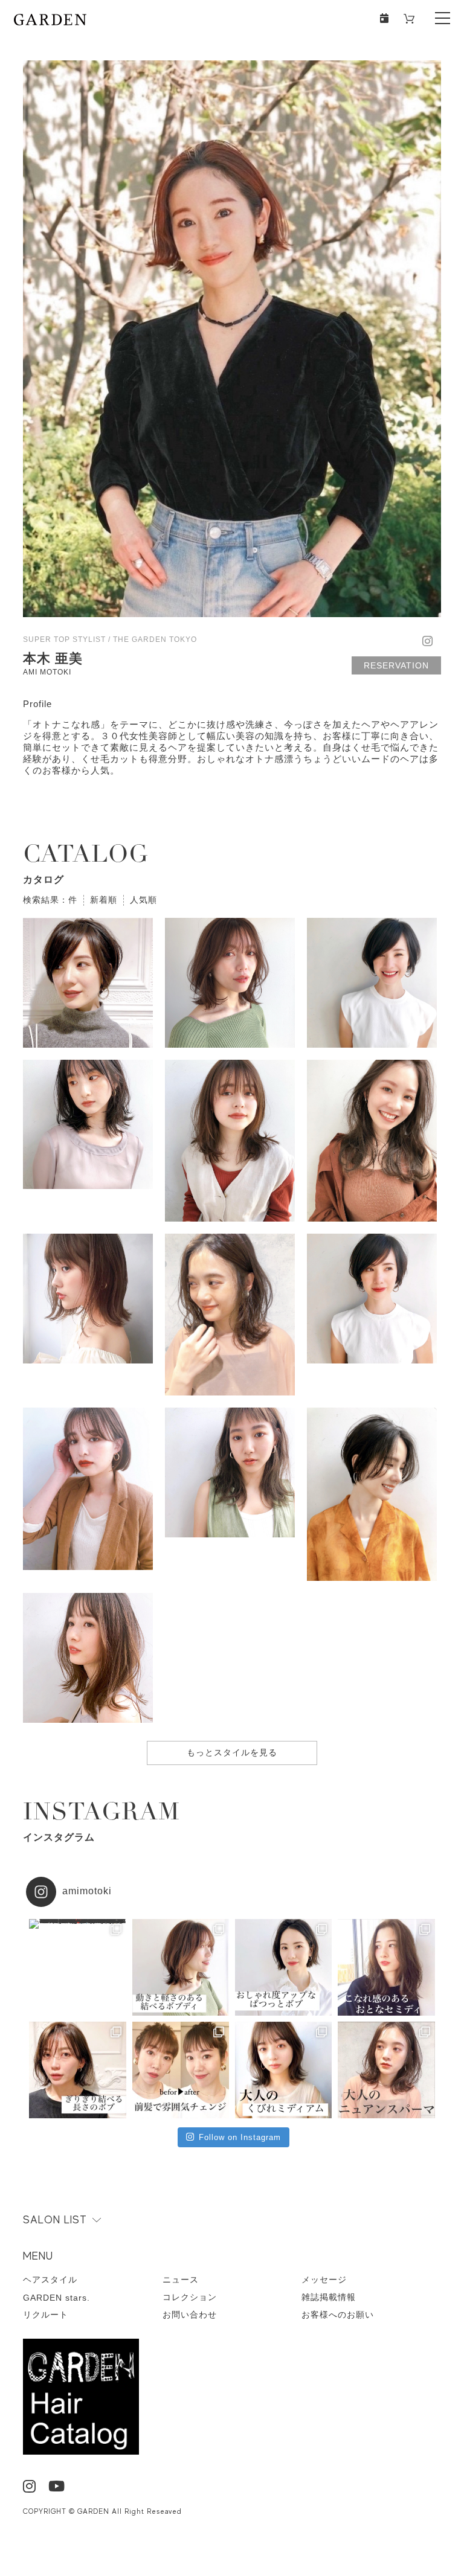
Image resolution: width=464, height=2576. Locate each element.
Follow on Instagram (240, 2137)
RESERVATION (396, 665)
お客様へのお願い (338, 2315)
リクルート (46, 2315)
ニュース (181, 2280)
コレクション (190, 2297)
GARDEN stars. (56, 2298)
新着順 (104, 900)
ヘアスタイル (50, 2280)
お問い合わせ (190, 2315)
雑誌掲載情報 (329, 2297)
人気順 (143, 900)
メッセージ (324, 2280)
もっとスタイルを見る (232, 1752)
